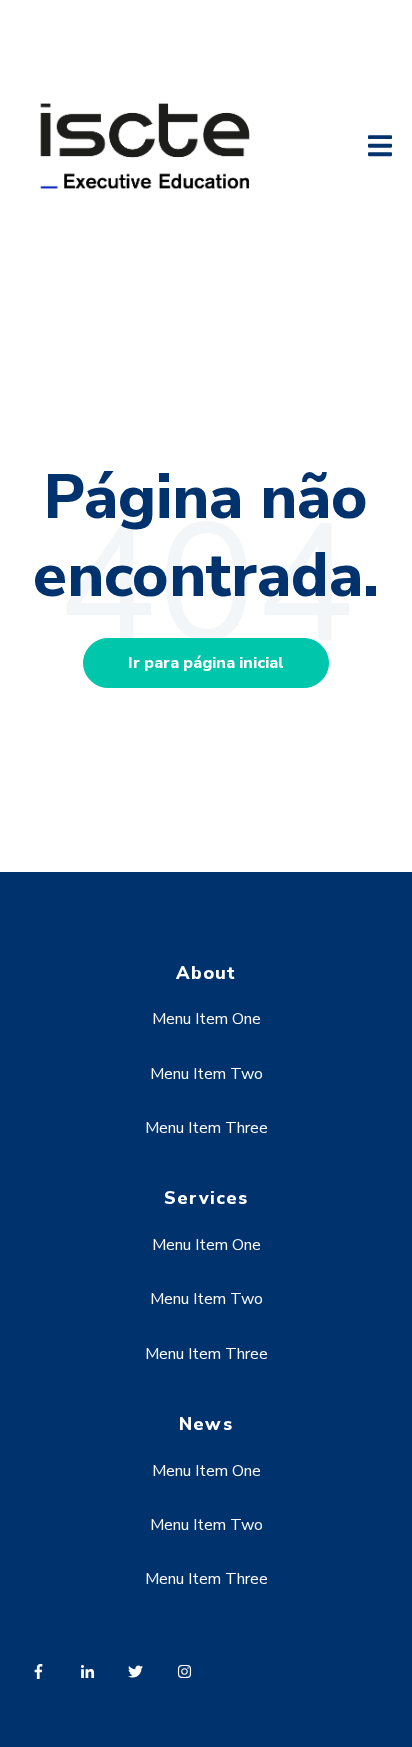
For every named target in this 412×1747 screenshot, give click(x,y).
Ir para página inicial (206, 663)
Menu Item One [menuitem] (206, 1019)
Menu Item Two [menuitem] (206, 1074)
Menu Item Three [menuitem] (206, 1128)
